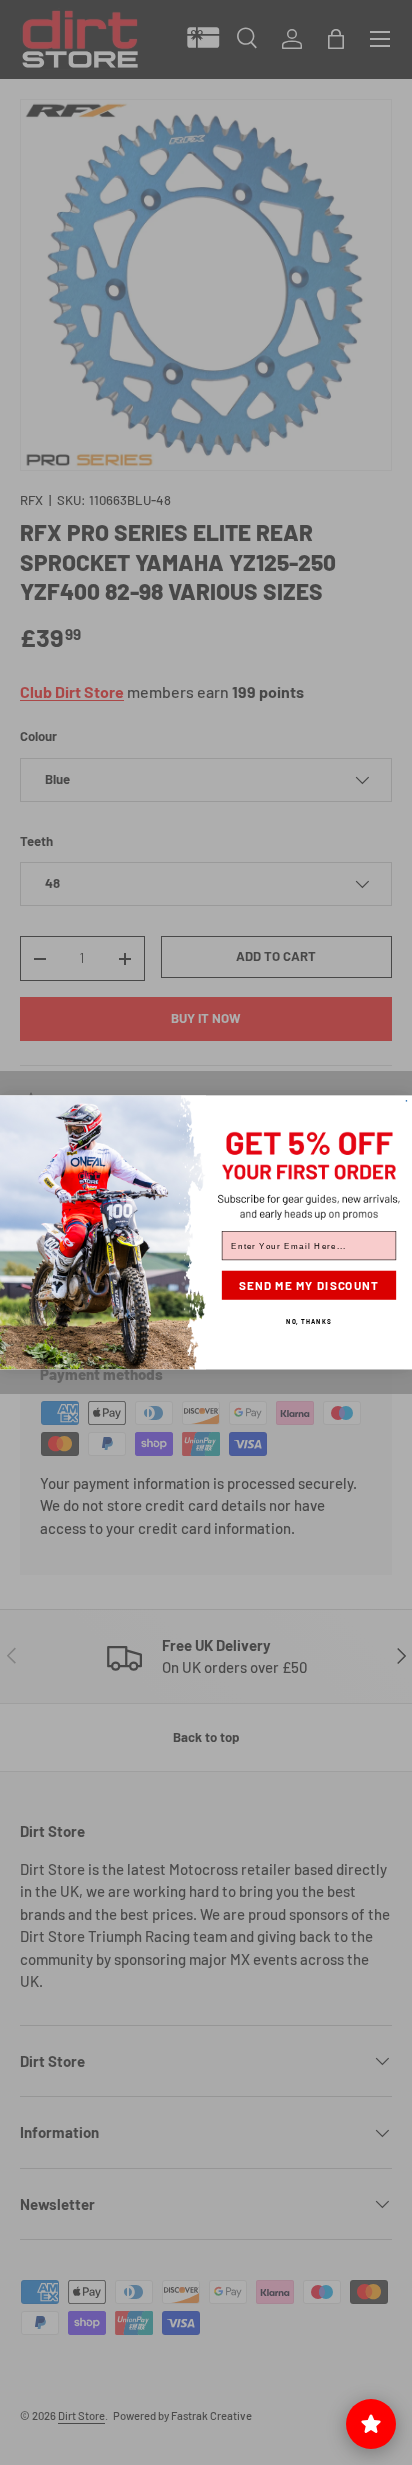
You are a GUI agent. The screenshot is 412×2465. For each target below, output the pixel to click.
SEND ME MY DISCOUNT (309, 1286)
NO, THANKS (308, 1320)
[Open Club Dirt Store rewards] (371, 2424)
